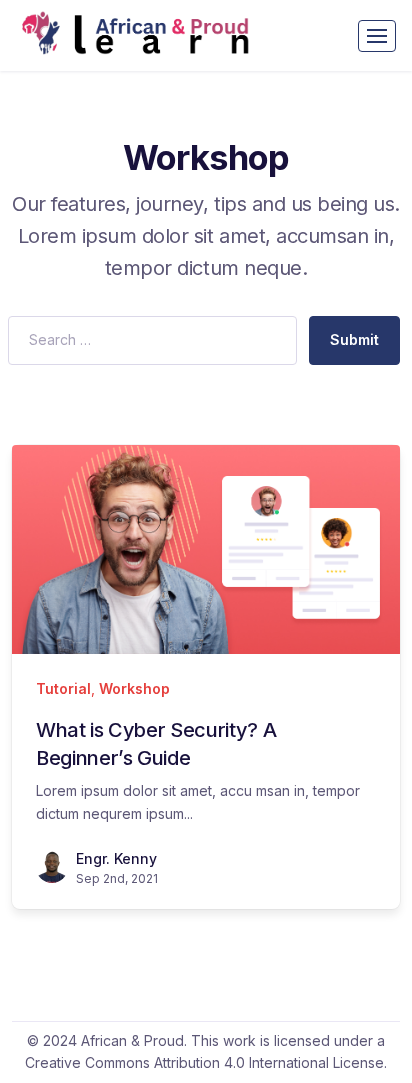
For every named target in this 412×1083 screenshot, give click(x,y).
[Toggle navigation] (377, 36)
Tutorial (63, 688)
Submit (354, 339)
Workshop (134, 688)
